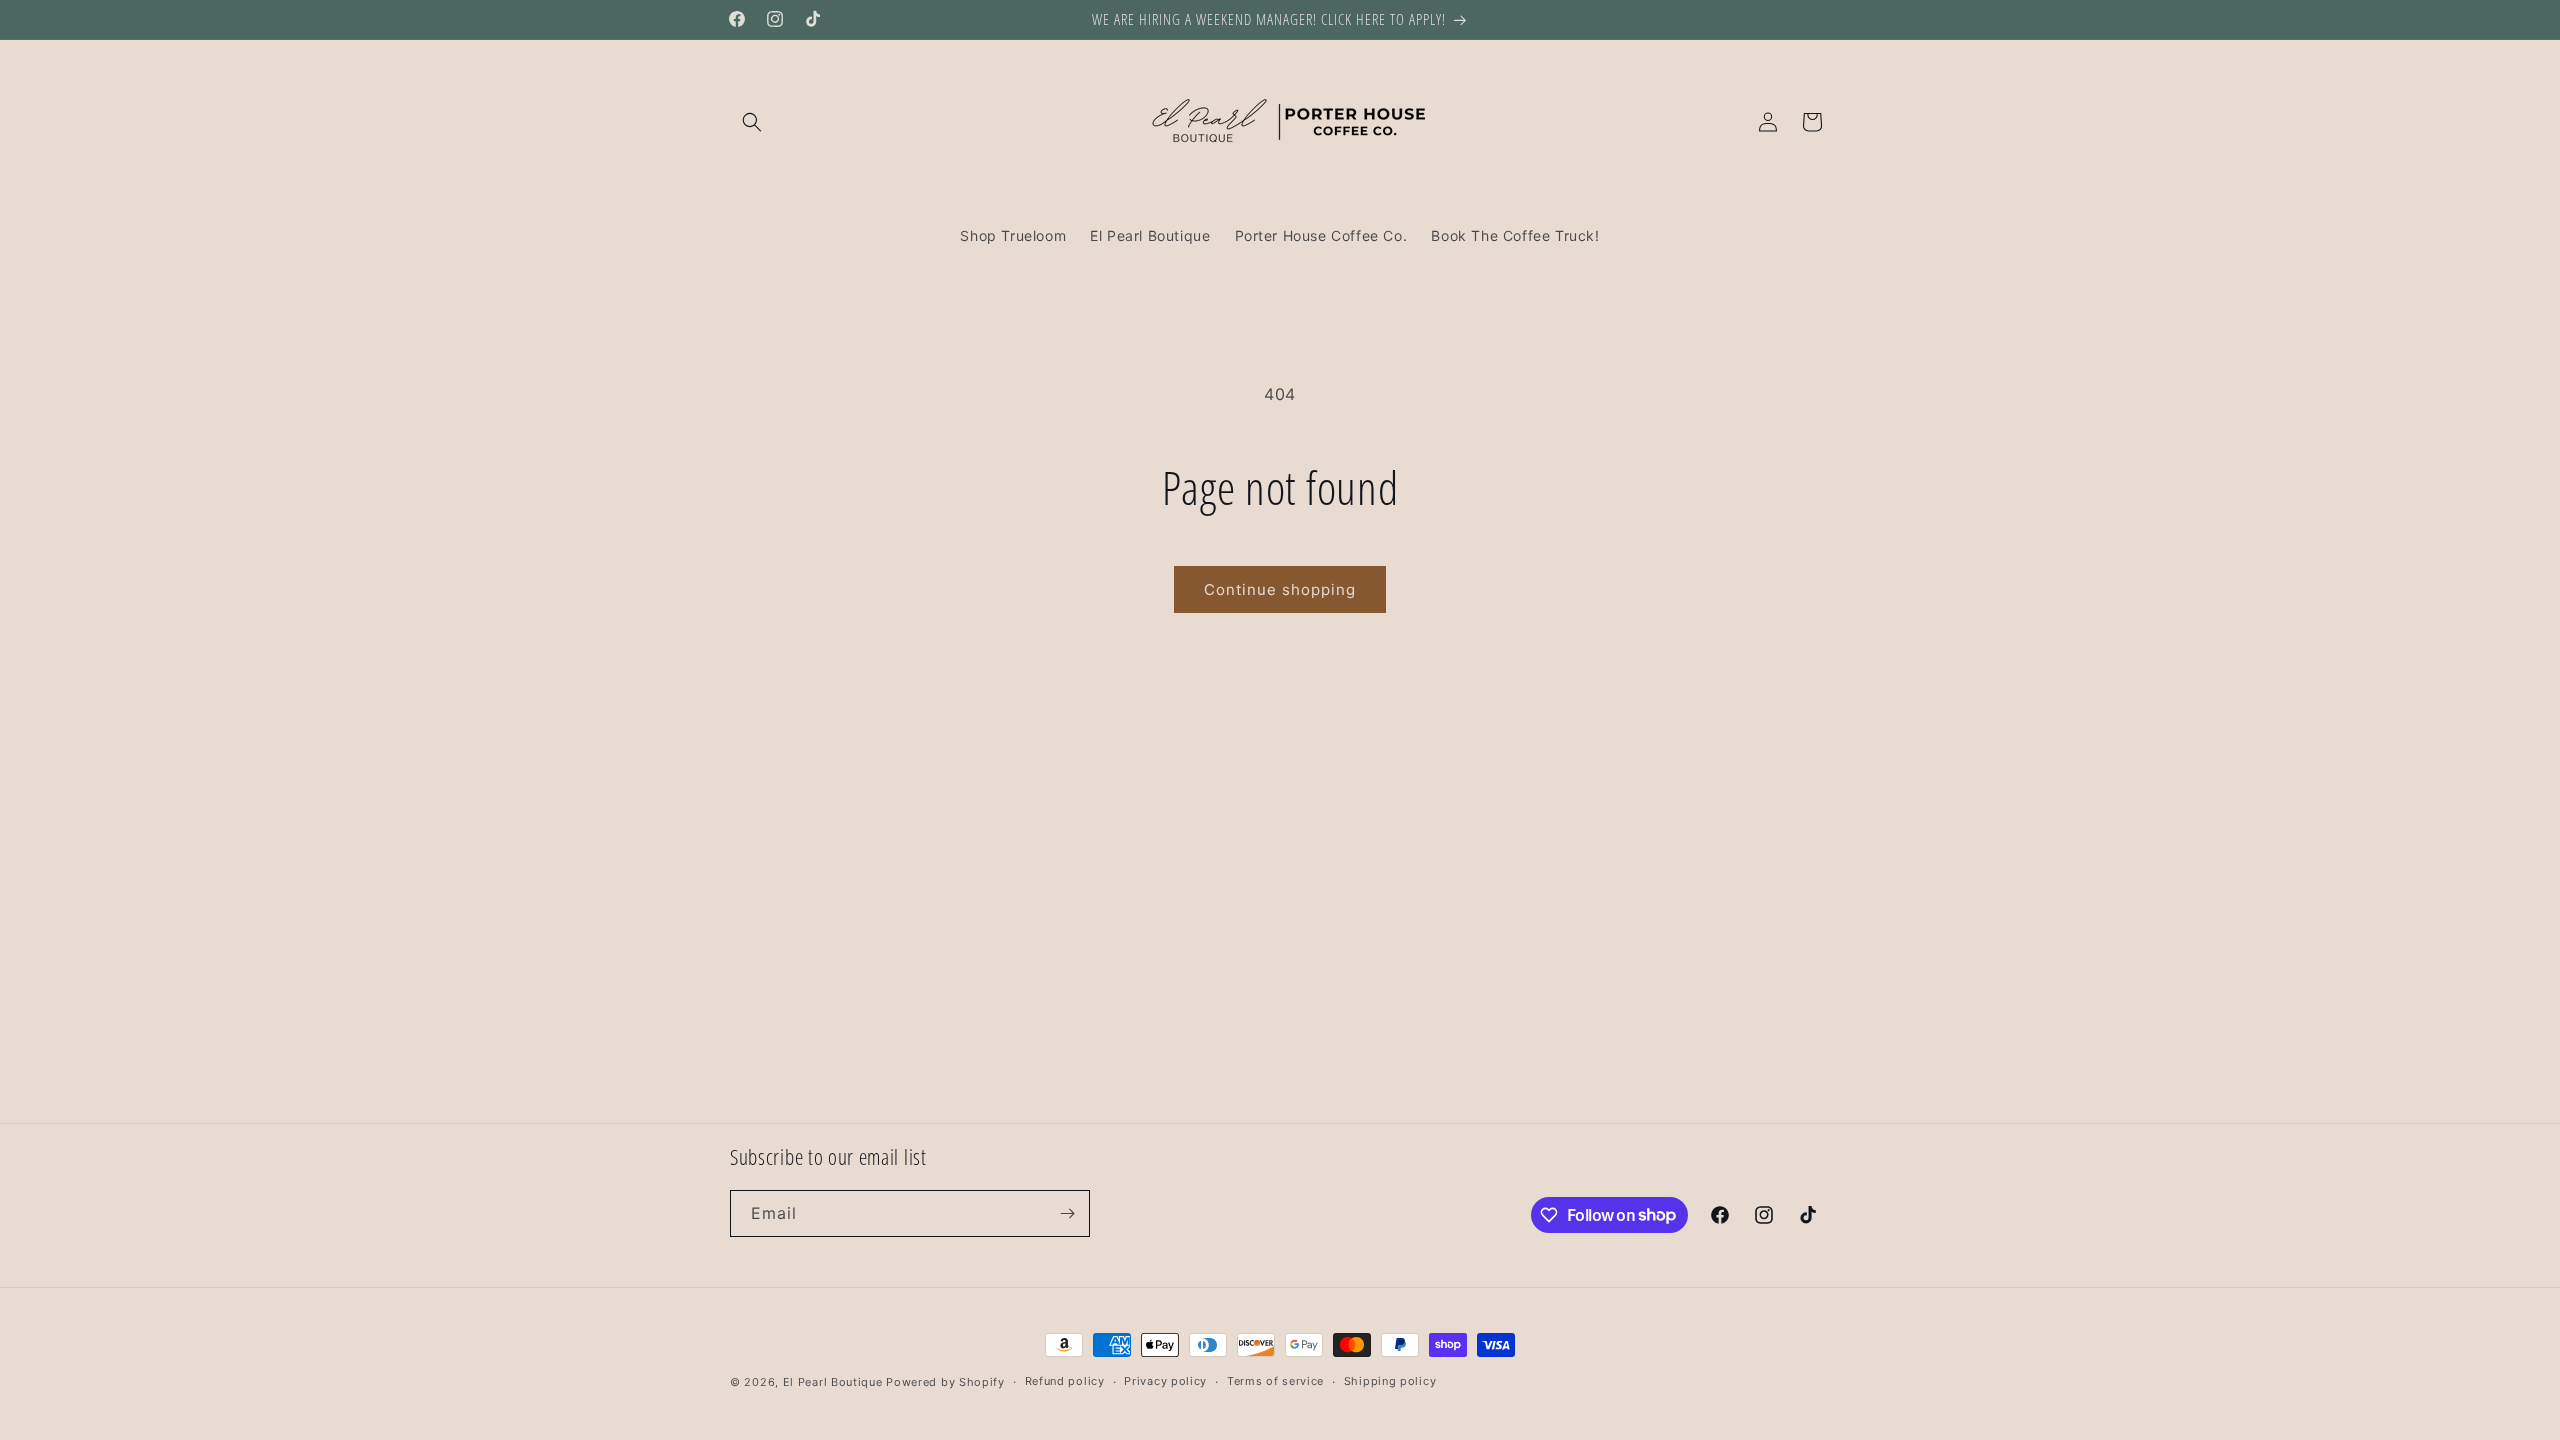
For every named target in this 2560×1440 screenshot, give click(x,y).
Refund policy (1065, 1381)
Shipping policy (1390, 1381)
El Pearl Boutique (833, 1382)
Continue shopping (1280, 589)
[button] (752, 122)
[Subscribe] (1067, 1213)
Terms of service (1275, 1381)
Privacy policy (1165, 1381)
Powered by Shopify (945, 1382)
